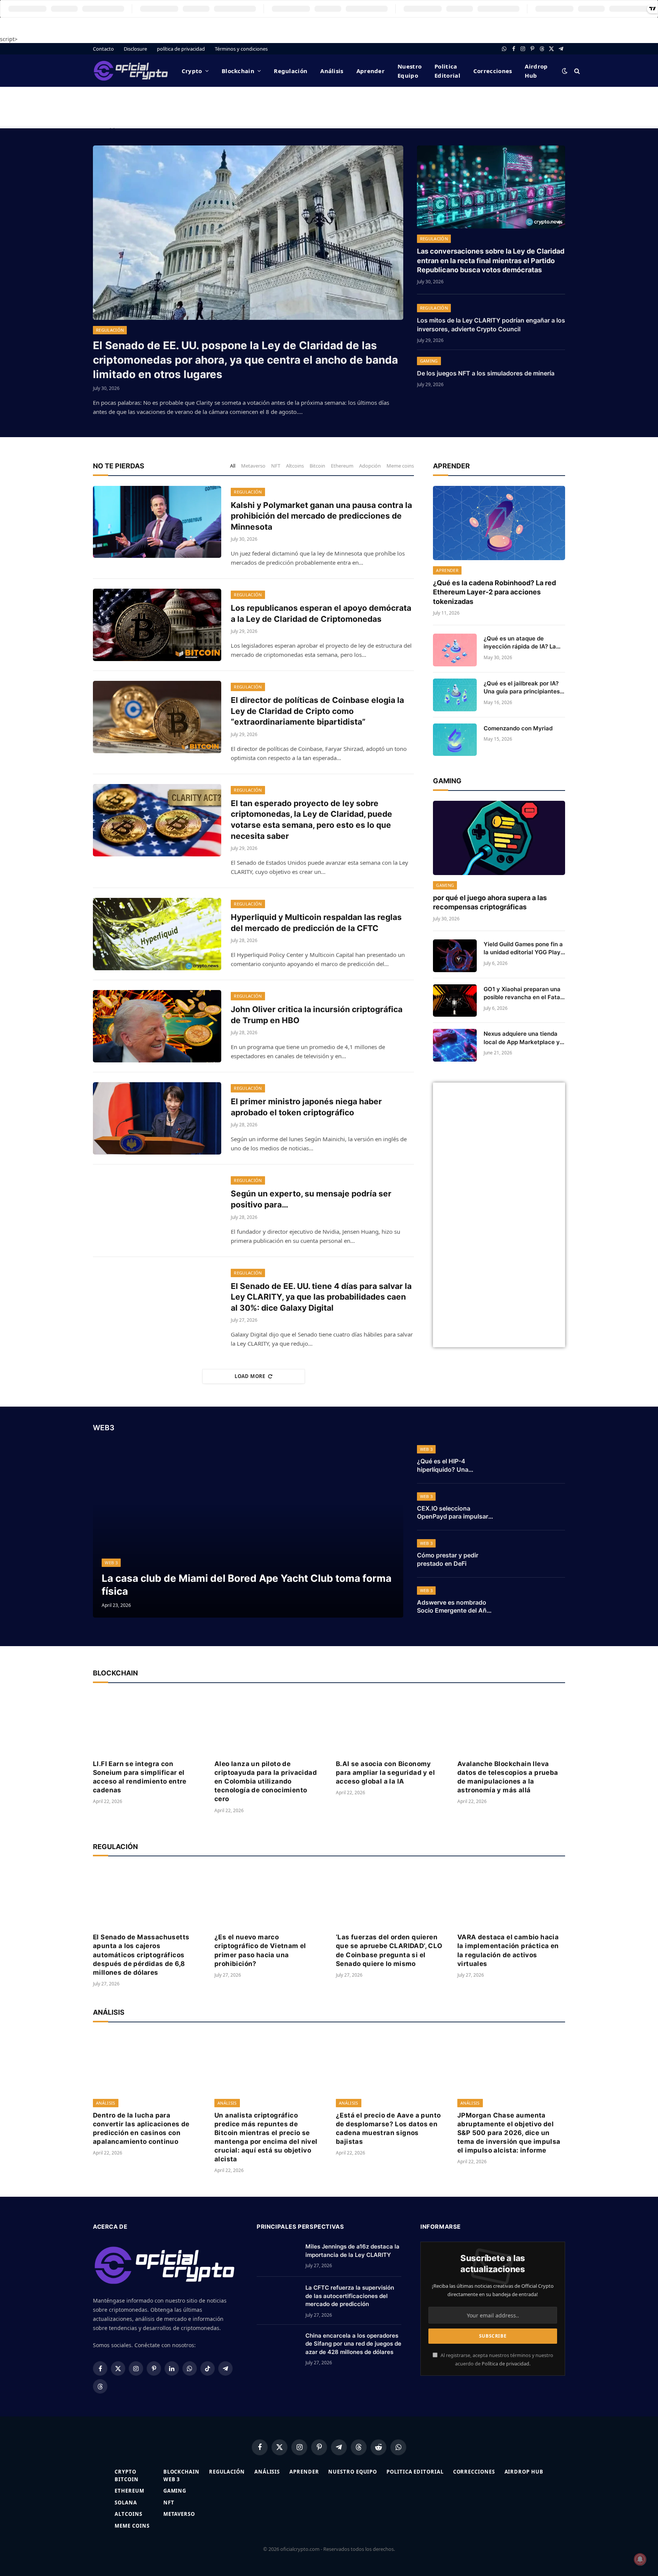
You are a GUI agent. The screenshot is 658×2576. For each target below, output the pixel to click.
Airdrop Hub (536, 71)
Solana (126, 2503)
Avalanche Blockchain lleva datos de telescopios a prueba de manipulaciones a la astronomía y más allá (508, 1777)
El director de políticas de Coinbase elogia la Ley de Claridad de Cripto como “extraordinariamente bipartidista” (317, 711)
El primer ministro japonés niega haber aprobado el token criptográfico (306, 1107)
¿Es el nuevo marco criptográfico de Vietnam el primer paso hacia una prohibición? (260, 1950)
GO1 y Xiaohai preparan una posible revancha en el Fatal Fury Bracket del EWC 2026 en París (523, 993)
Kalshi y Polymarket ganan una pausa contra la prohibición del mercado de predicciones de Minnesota (321, 516)
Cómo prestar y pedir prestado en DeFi (448, 1559)
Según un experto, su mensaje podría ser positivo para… (311, 1199)
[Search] (576, 71)
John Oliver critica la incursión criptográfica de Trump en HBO (317, 1015)
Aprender (371, 71)
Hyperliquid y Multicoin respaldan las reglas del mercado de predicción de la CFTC (316, 923)
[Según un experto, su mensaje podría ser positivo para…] (157, 1211)
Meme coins (400, 466)
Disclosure (135, 49)
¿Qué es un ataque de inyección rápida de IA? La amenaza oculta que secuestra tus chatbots (520, 643)
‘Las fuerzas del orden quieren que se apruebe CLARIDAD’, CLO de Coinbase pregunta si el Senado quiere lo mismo (389, 1950)
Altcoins (295, 466)
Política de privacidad (505, 2364)
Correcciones (493, 71)
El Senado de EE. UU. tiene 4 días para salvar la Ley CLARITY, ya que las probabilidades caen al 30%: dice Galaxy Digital (321, 1297)
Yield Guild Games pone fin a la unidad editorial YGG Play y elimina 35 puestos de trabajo (523, 949)
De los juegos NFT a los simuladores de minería (486, 373)
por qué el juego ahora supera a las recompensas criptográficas (490, 902)
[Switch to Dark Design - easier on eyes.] (565, 71)
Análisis (332, 71)
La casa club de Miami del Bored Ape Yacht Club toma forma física (247, 1584)
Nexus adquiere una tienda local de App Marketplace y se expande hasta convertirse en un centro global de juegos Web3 (522, 1038)
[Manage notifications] (640, 2559)
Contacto (103, 49)
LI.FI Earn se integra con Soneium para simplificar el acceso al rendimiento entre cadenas (140, 1777)
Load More (250, 1376)
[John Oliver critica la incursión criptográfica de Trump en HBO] (157, 1026)
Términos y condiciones (241, 49)
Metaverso (253, 466)
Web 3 (111, 1563)
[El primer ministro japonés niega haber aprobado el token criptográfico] (157, 1118)
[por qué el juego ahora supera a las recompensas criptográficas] (499, 838)
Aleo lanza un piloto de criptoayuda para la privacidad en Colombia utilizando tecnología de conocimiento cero (266, 1781)
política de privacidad (181, 49)
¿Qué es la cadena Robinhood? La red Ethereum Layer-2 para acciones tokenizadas (494, 592)
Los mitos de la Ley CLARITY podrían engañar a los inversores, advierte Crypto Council (491, 325)
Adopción (370, 466)
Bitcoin (317, 466)
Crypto (192, 71)
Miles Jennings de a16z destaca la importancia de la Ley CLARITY (352, 2250)
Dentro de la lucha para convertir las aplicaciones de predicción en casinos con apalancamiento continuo (141, 2128)
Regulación (291, 71)
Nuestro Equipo (410, 71)
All (233, 466)
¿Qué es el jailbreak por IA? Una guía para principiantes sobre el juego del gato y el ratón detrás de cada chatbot (524, 688)
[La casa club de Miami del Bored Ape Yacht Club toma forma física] (248, 1530)
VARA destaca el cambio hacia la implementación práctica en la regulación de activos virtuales (508, 1950)
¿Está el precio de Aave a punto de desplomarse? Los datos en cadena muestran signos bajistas (388, 2128)
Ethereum (342, 466)
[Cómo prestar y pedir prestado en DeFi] (535, 1554)
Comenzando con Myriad (518, 728)
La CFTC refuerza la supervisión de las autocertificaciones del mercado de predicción (350, 2296)
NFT (276, 466)
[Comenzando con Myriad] (455, 740)
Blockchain (238, 71)
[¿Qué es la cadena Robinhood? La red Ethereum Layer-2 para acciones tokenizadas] (499, 523)
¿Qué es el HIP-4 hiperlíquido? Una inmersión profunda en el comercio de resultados (453, 1466)
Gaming (429, 361)
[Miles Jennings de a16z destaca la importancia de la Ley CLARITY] (278, 2256)
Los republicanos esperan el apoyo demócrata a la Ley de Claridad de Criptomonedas (321, 613)
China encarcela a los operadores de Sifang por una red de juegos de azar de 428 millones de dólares (353, 2344)
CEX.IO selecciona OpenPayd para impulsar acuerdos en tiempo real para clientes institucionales (453, 1513)
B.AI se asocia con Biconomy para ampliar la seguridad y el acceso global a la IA (385, 1773)
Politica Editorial (447, 71)
